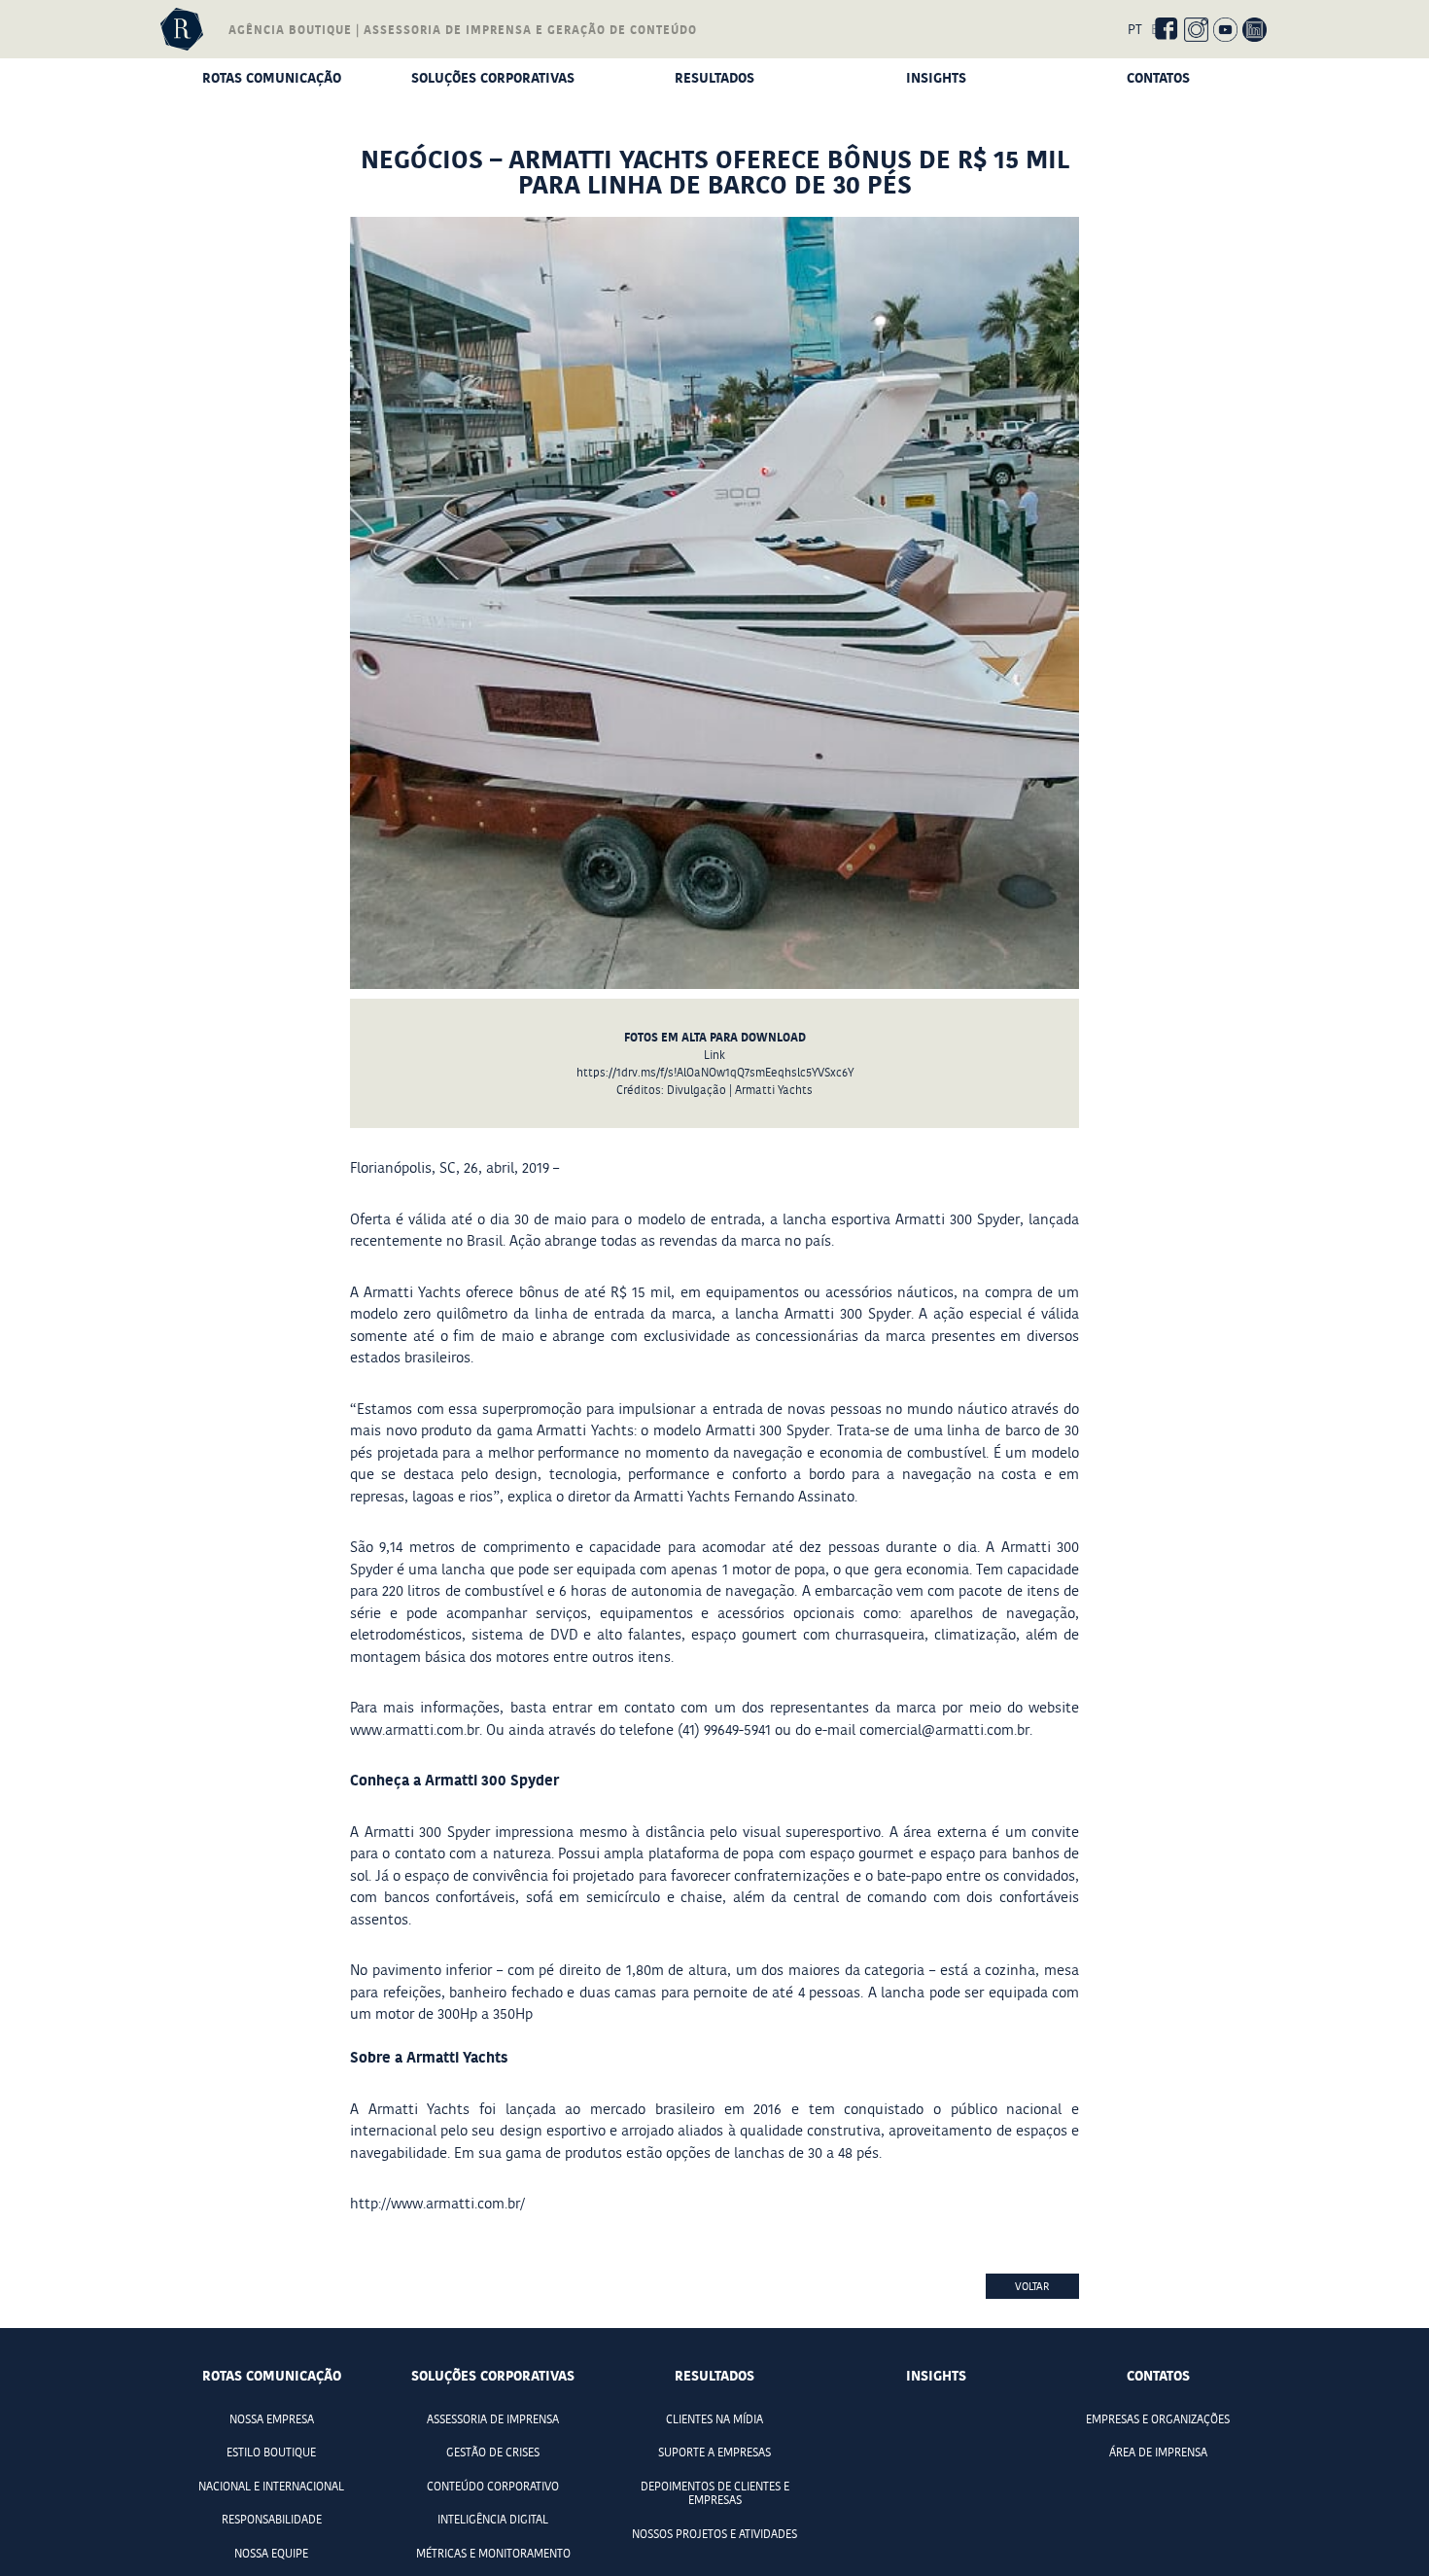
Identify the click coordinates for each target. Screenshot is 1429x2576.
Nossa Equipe (271, 2554)
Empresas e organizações (1158, 2419)
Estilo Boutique (271, 2452)
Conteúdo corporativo (493, 2487)
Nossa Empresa (272, 2419)
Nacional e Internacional (271, 2487)
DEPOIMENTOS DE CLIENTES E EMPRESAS (715, 2493)
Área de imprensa (1158, 2452)
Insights (936, 77)
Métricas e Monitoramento (493, 2554)
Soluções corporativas (493, 77)
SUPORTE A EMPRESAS (714, 2452)
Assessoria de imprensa (493, 2419)
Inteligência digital (493, 2520)
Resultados (714, 77)
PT (1135, 29)
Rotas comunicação (272, 77)
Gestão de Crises (493, 2452)
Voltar (1032, 2286)
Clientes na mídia (714, 2419)
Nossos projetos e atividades (714, 2534)
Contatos (1158, 77)
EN (1159, 29)
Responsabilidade (272, 2520)
